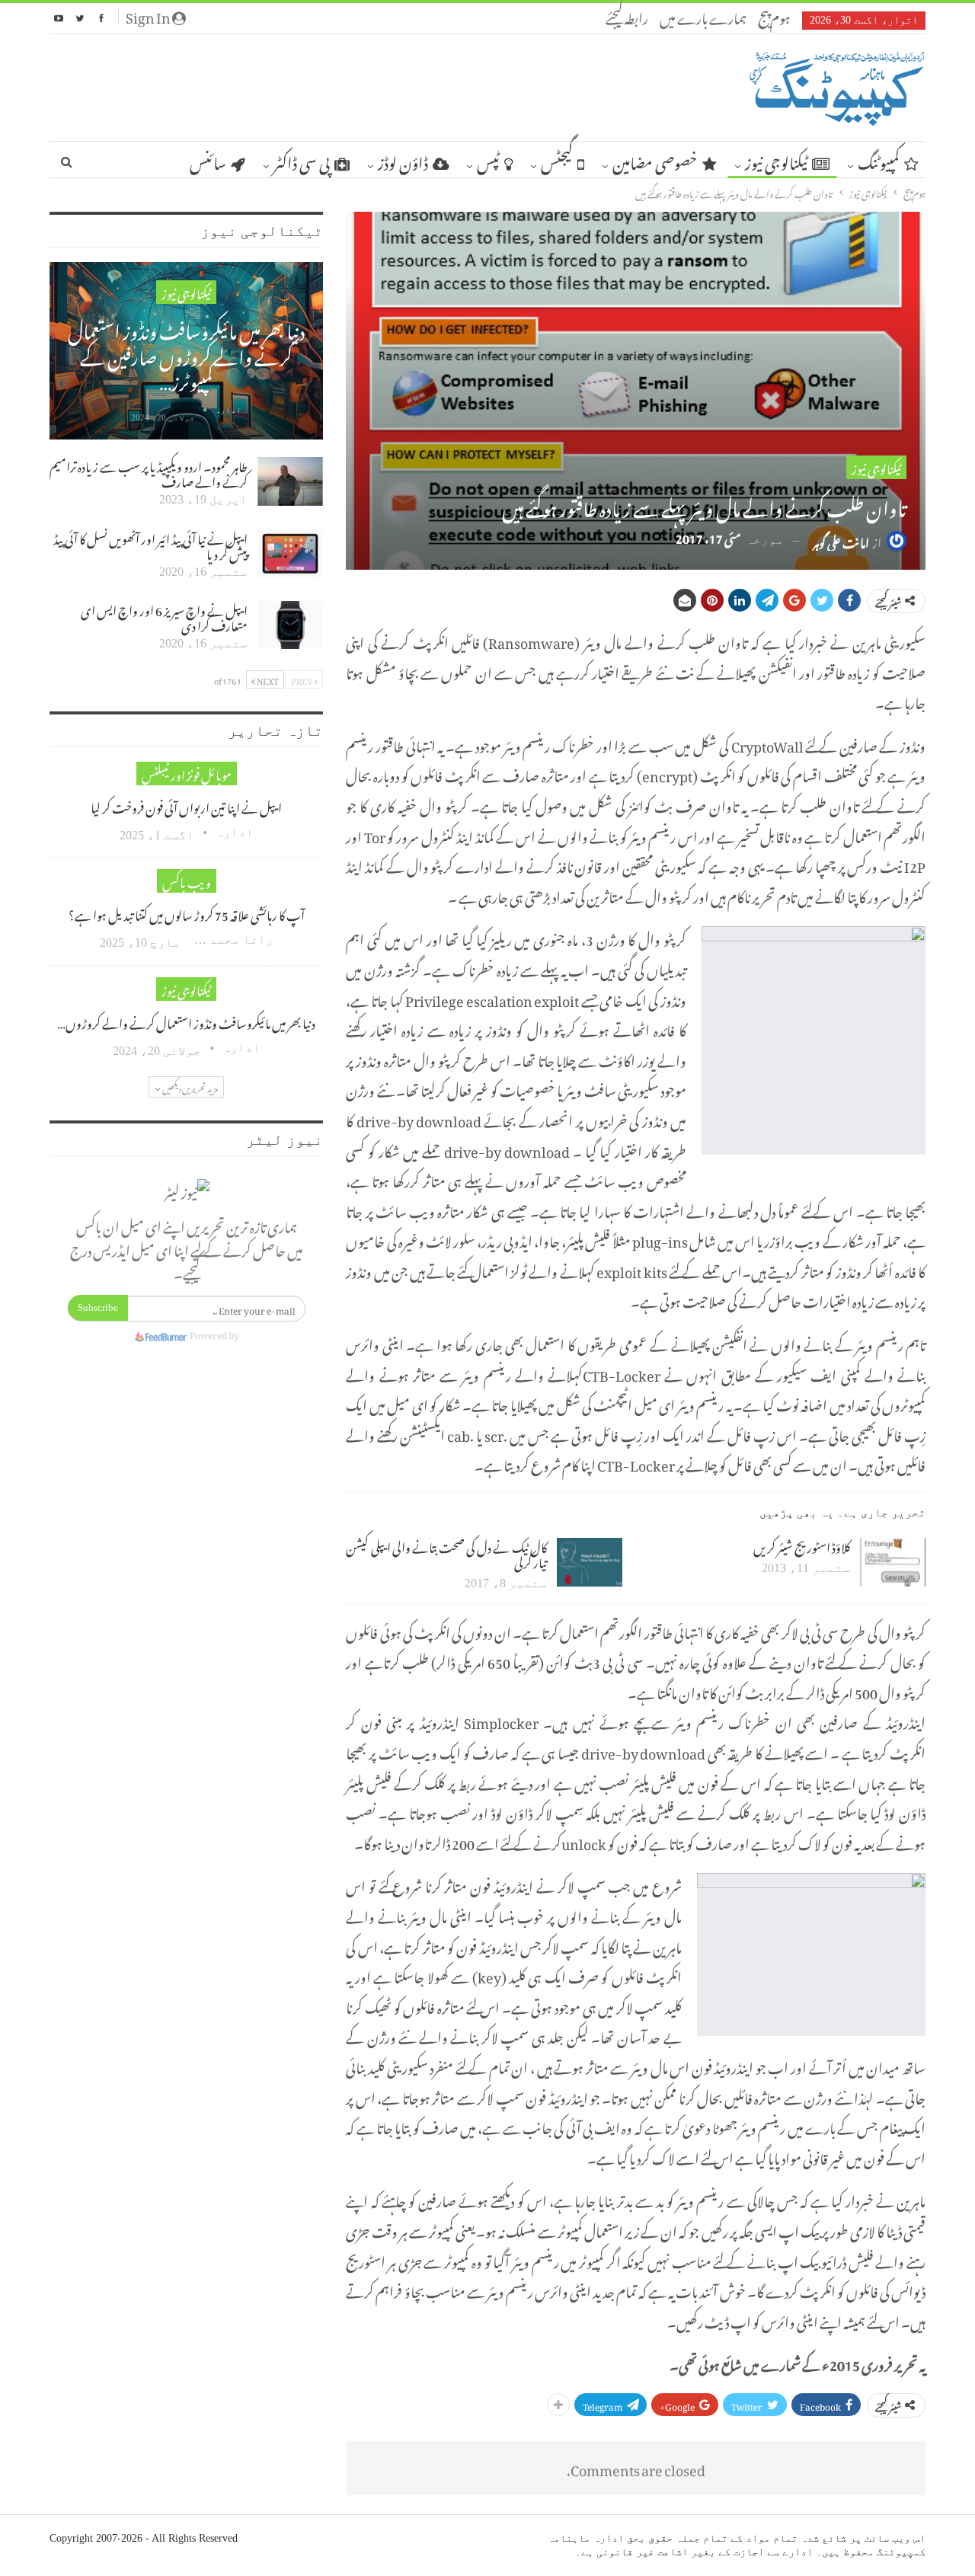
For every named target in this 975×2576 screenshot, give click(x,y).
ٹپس (488, 160)
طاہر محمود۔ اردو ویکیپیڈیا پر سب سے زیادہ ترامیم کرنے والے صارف (149, 472)
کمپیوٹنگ (879, 160)
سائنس (208, 160)
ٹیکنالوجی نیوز (776, 160)
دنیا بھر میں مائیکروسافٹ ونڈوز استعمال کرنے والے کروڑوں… (186, 1021)
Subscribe (98, 1307)
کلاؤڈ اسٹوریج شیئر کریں (802, 1545)
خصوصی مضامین (655, 160)
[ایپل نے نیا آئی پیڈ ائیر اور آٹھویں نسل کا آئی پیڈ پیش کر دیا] (290, 554)
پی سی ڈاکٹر (302, 160)
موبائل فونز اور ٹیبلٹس (187, 773)
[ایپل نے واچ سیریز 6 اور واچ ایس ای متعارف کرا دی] (290, 625)
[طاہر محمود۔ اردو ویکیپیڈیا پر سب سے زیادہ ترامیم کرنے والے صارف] (290, 481)
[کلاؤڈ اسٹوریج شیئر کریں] (893, 1562)
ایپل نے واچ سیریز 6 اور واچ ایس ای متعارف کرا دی (164, 616)
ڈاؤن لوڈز (403, 160)
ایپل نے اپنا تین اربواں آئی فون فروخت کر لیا (186, 806)
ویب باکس (187, 881)
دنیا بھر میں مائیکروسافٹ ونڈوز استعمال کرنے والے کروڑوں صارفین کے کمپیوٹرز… (186, 353)
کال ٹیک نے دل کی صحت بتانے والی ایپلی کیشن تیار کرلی (446, 1553)
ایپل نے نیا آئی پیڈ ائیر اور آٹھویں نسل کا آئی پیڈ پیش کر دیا (150, 545)
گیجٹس (557, 160)
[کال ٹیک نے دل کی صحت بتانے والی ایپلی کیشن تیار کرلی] (590, 1562)
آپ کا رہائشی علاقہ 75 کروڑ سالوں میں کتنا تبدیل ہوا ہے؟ (187, 913)
